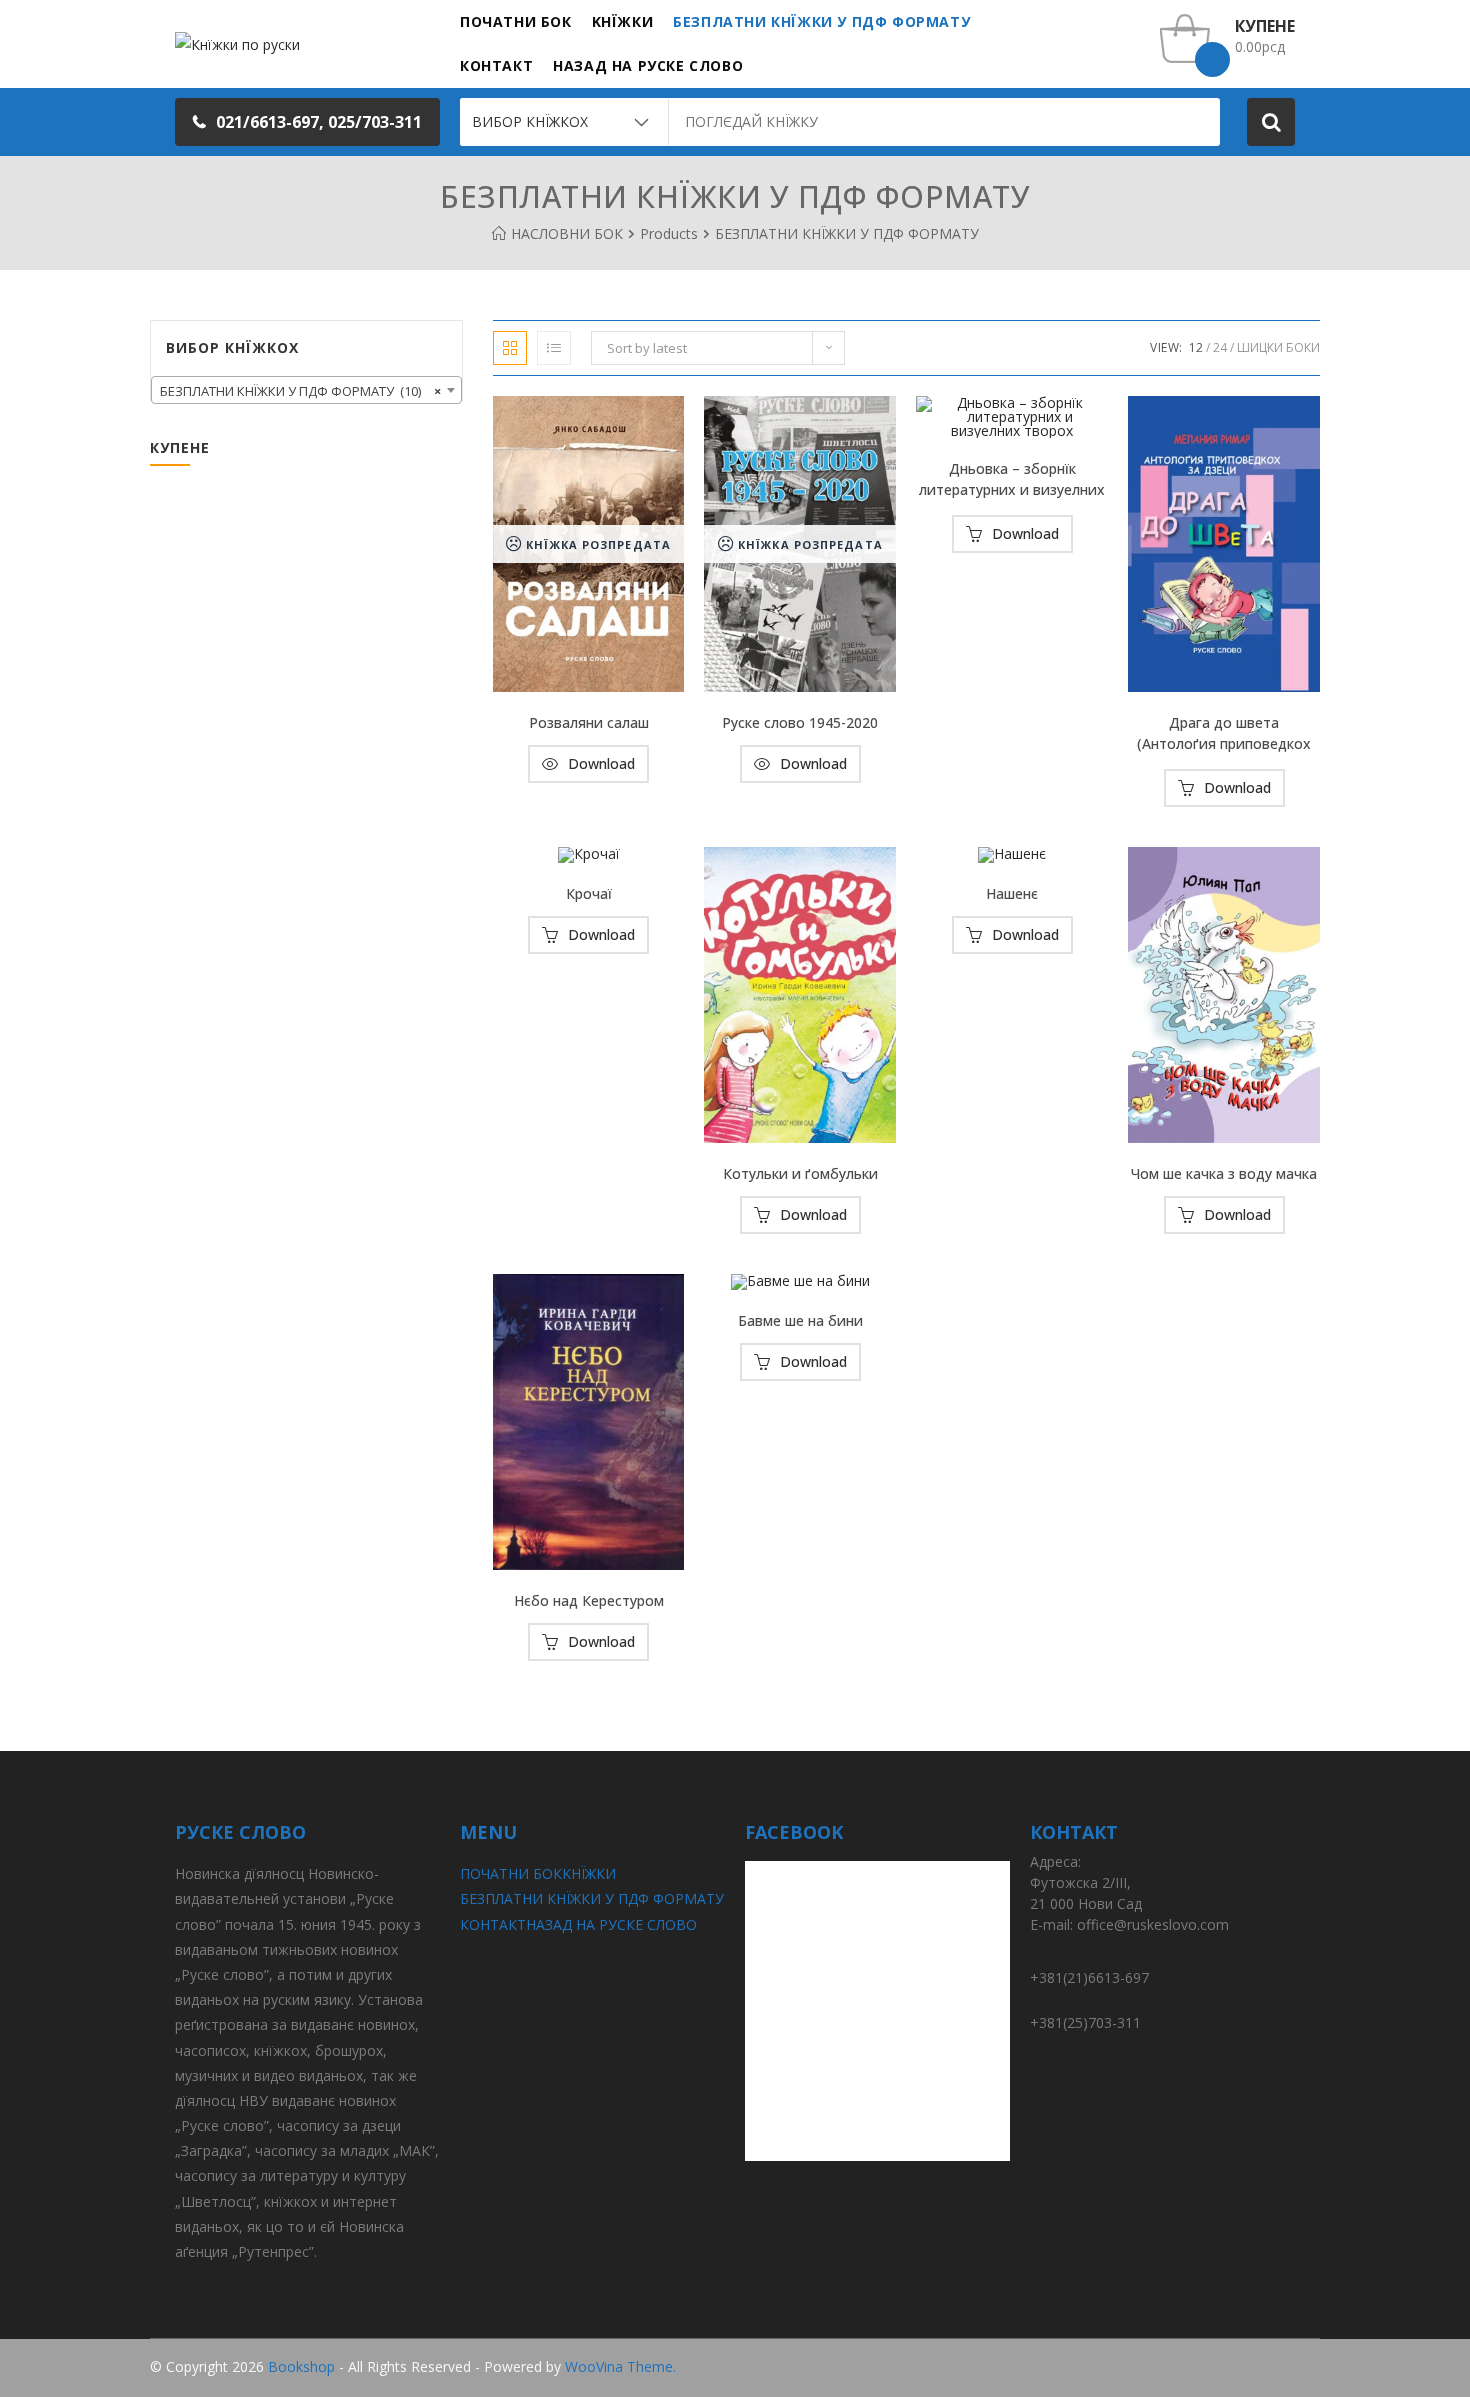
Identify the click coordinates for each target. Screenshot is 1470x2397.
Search (1271, 122)
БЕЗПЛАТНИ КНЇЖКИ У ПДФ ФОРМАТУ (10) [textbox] (300, 391)
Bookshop (301, 2366)
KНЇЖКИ (589, 1873)
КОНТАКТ (493, 1924)
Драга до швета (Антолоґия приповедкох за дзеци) (1224, 735)
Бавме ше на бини (800, 1320)
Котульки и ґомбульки (800, 1173)
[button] (307, 122)
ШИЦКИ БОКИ (1278, 347)
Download (601, 763)
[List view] (554, 348)
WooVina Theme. (620, 2366)
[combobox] (306, 390)
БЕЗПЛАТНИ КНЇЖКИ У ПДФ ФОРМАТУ (592, 1898)
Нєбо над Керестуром (589, 1600)
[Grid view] (510, 348)
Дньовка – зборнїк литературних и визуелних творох (1012, 481)
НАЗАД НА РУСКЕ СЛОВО (611, 1924)
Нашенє (1012, 893)
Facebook (1288, 2367)
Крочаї (589, 893)
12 (1196, 347)
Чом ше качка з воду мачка (1224, 1173)
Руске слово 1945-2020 (800, 722)
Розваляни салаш (589, 722)
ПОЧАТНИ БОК (511, 1873)
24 (1220, 347)
